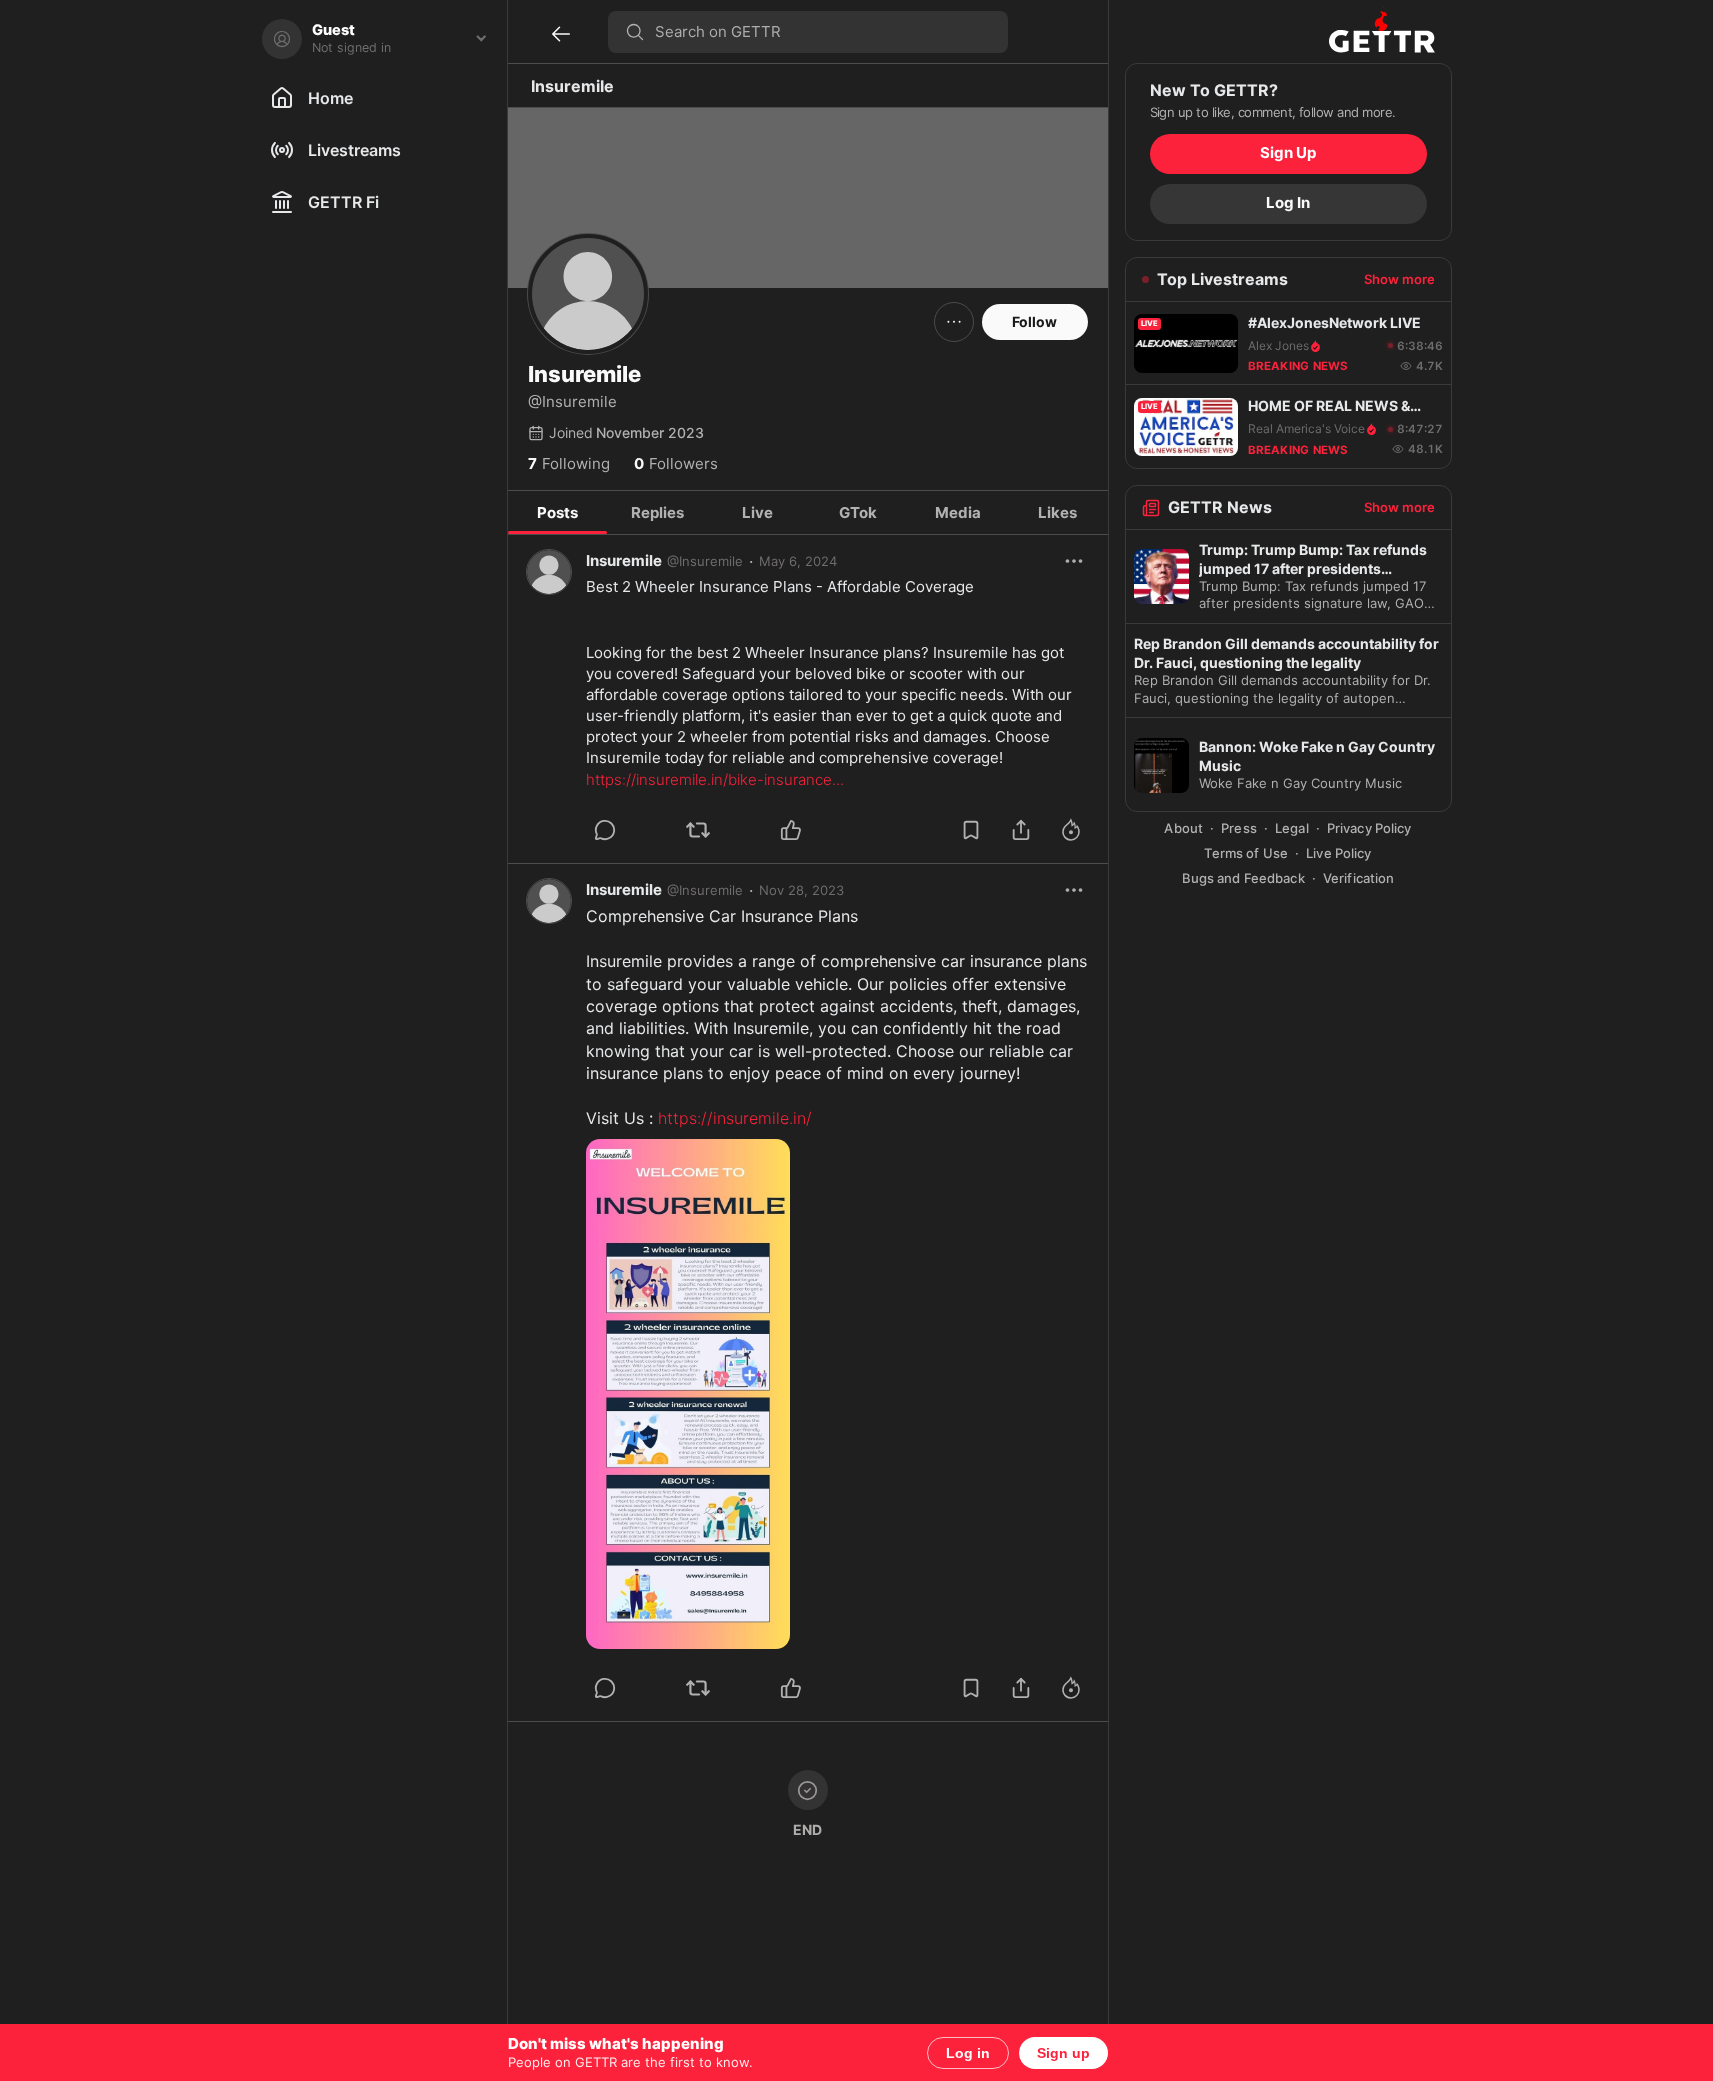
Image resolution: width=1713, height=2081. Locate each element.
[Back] (561, 34)
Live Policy (1338, 854)
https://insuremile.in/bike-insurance (715, 779)
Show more (1399, 280)
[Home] (1382, 31)
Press (1239, 829)
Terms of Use (1246, 854)
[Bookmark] (971, 830)
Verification (1359, 878)
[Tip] (1071, 830)
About (1183, 829)
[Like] (791, 830)
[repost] (698, 830)
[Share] (1021, 830)
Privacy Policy (1369, 829)
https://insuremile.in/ (735, 1118)
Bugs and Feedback (1243, 878)
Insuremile (624, 560)
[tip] (605, 830)
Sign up (1063, 2053)
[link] (798, 561)
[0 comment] (632, 830)
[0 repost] (725, 830)
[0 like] (818, 830)
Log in (968, 2053)
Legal (1292, 829)
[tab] (558, 513)
